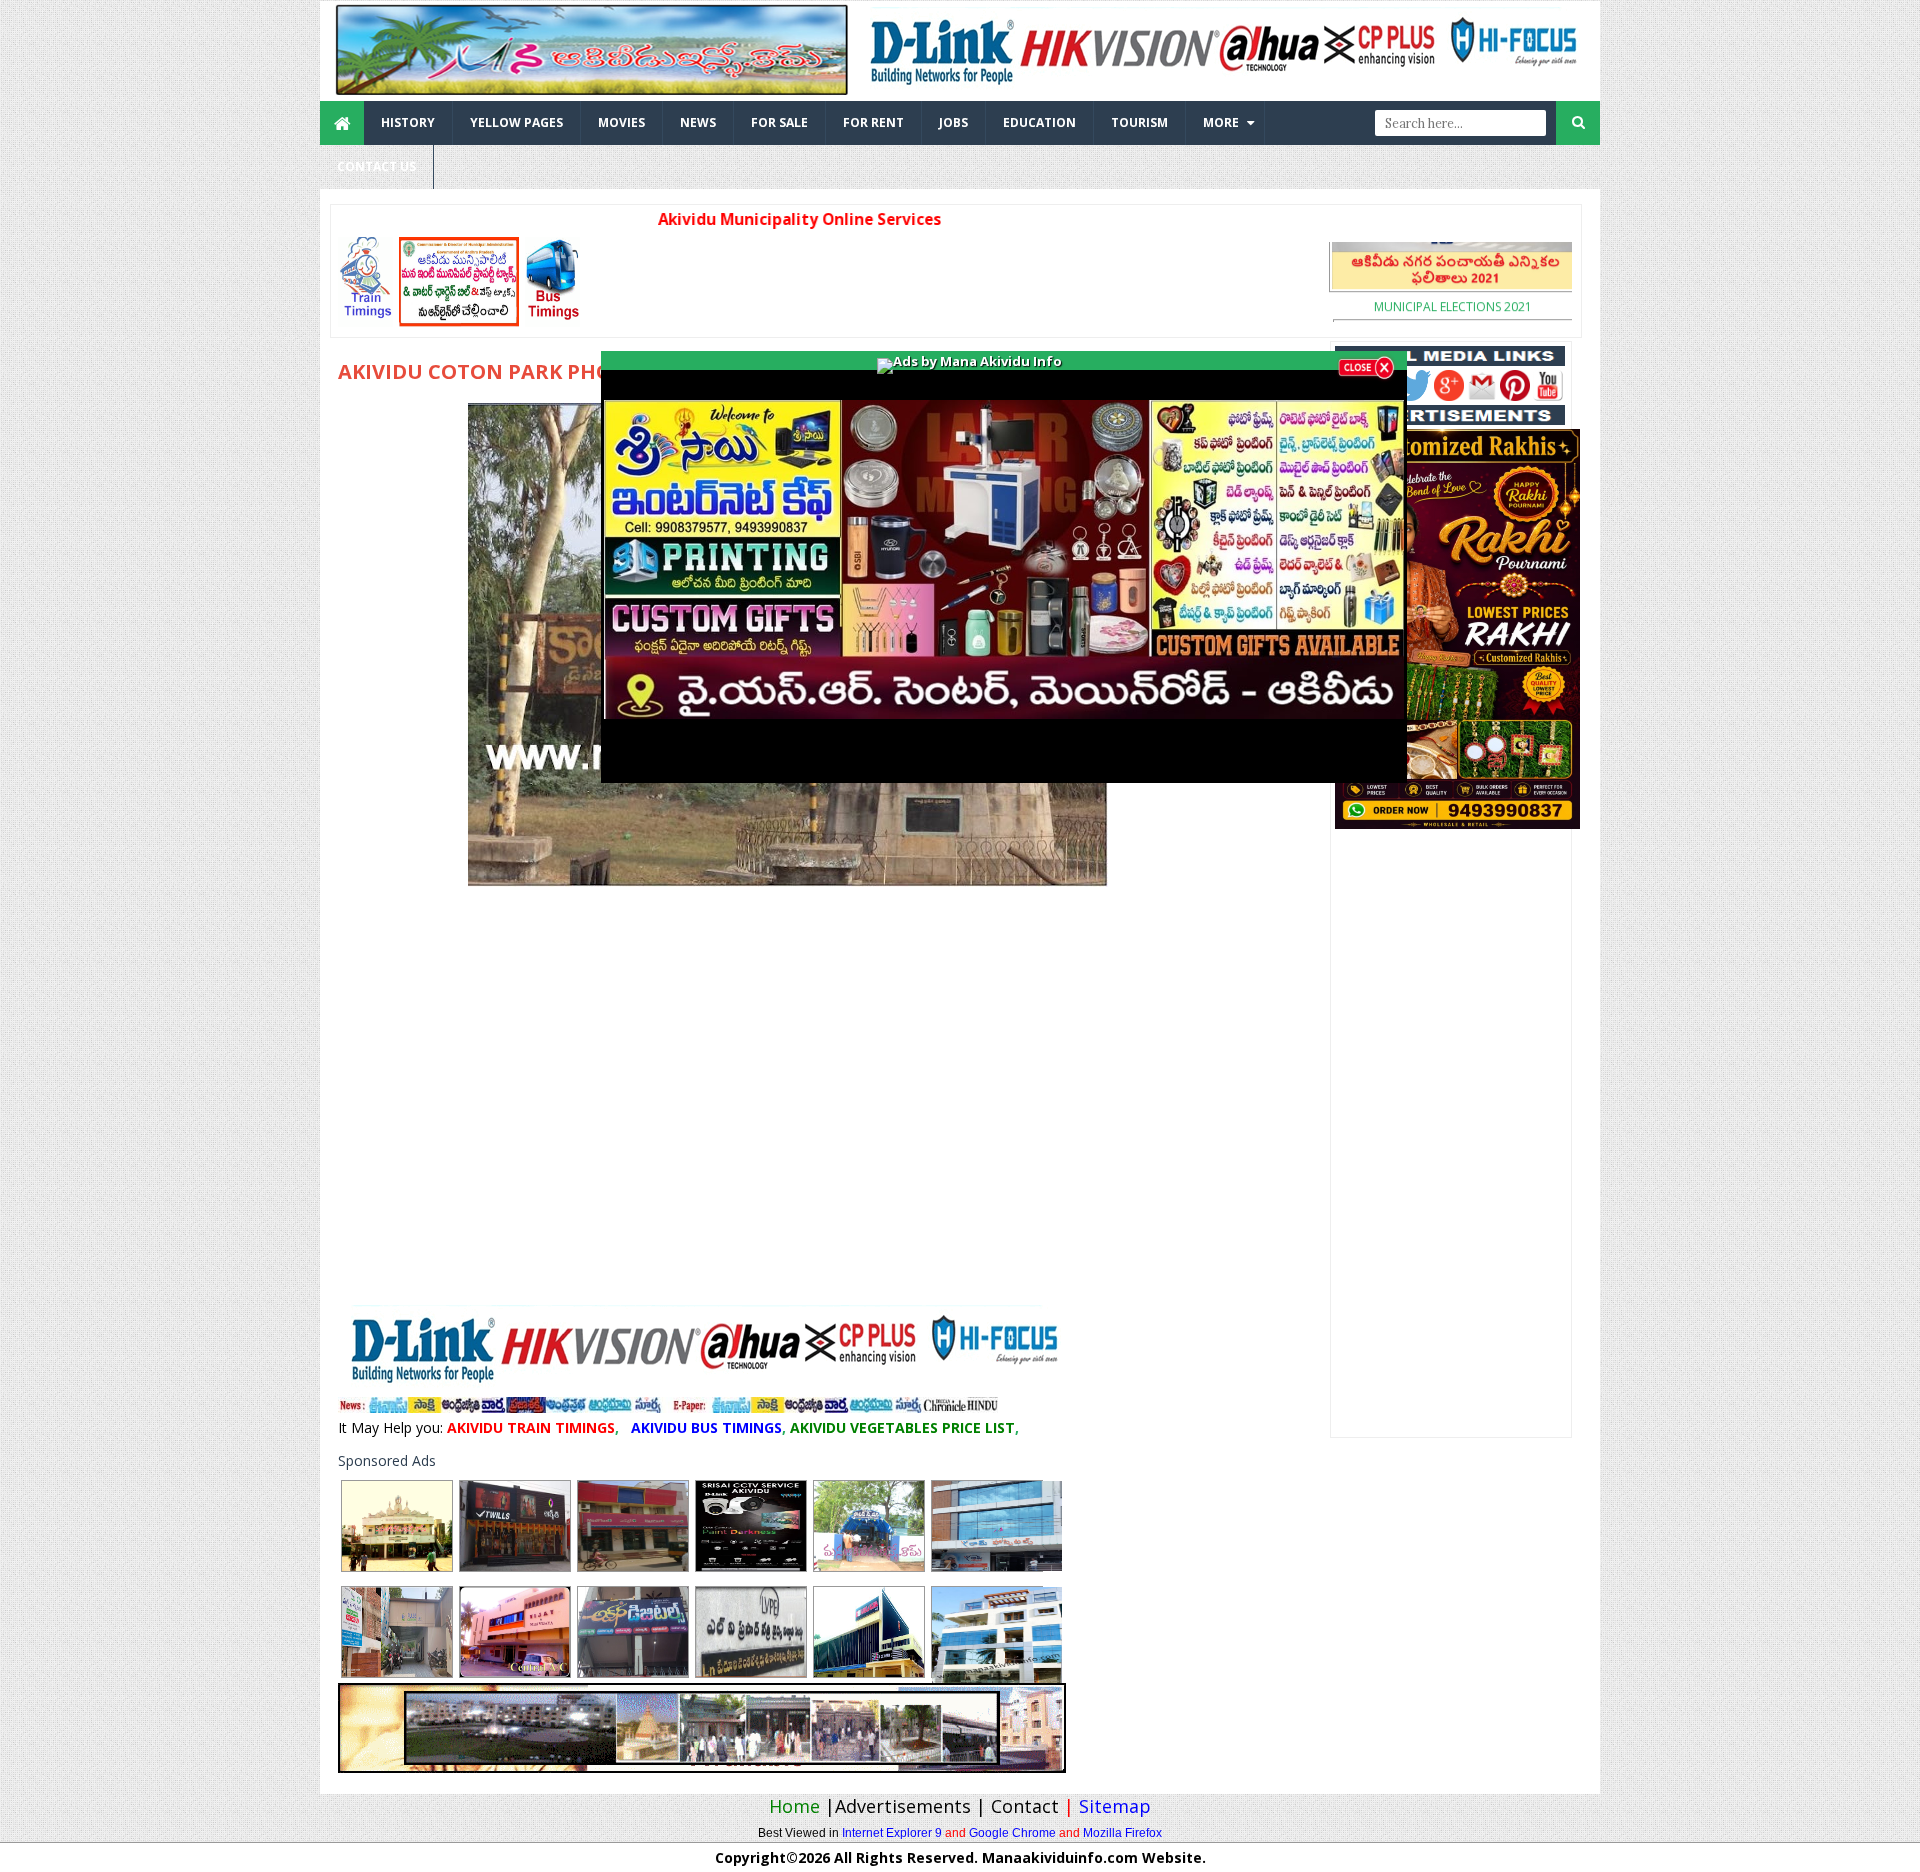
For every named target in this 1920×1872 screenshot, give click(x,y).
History (408, 122)
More (1221, 122)
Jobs (953, 122)
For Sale (779, 122)
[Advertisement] (950, 282)
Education (1039, 122)
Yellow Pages (516, 122)
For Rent (873, 122)
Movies (621, 122)
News (698, 122)
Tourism (1139, 122)
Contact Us (376, 166)
